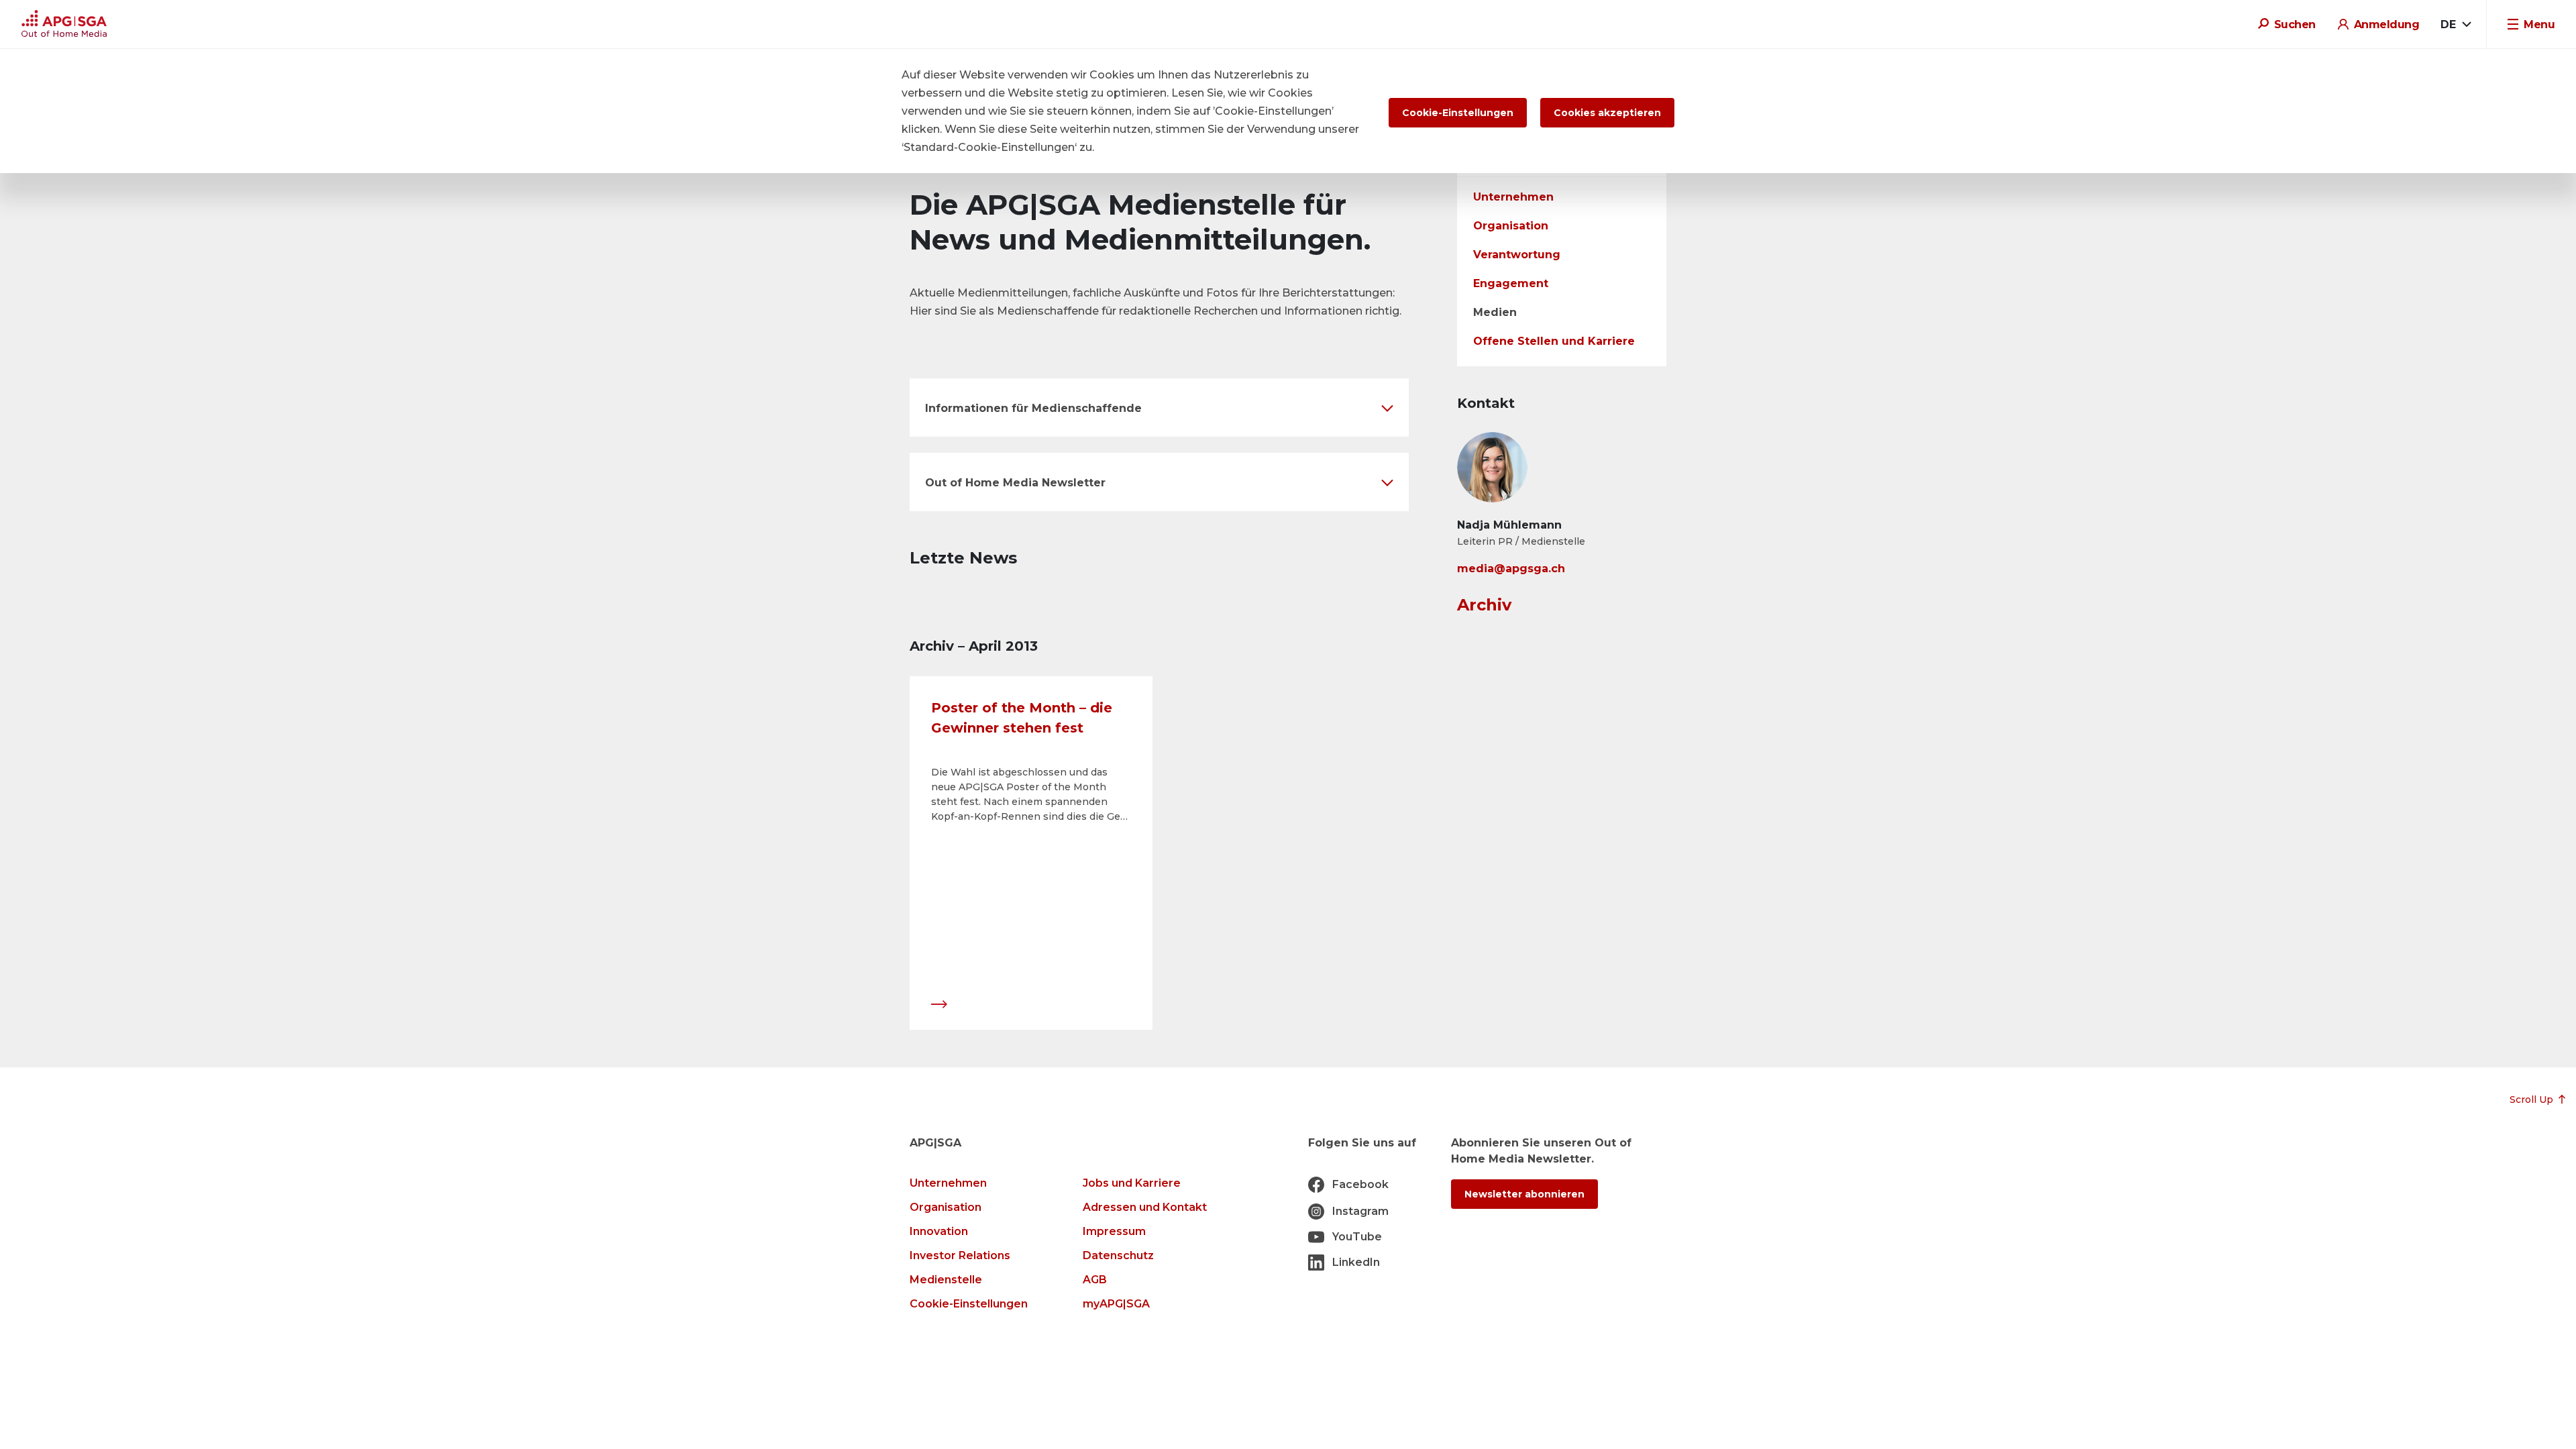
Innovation (939, 1231)
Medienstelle (946, 1280)
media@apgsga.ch (1511, 569)
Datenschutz (1118, 1255)
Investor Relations (960, 1255)
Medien (1495, 312)
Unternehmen (1513, 197)
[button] (1159, 408)
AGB (1095, 1280)
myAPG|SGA (1116, 1304)
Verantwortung (1517, 255)
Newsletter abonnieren (1524, 1194)
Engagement (1511, 283)
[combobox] (2456, 25)
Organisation (1511, 226)
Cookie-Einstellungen (969, 1304)
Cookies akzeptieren (1607, 113)
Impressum (1114, 1231)
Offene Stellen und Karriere (1554, 341)
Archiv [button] (1484, 605)
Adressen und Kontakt (1145, 1207)
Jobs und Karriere (1132, 1183)
